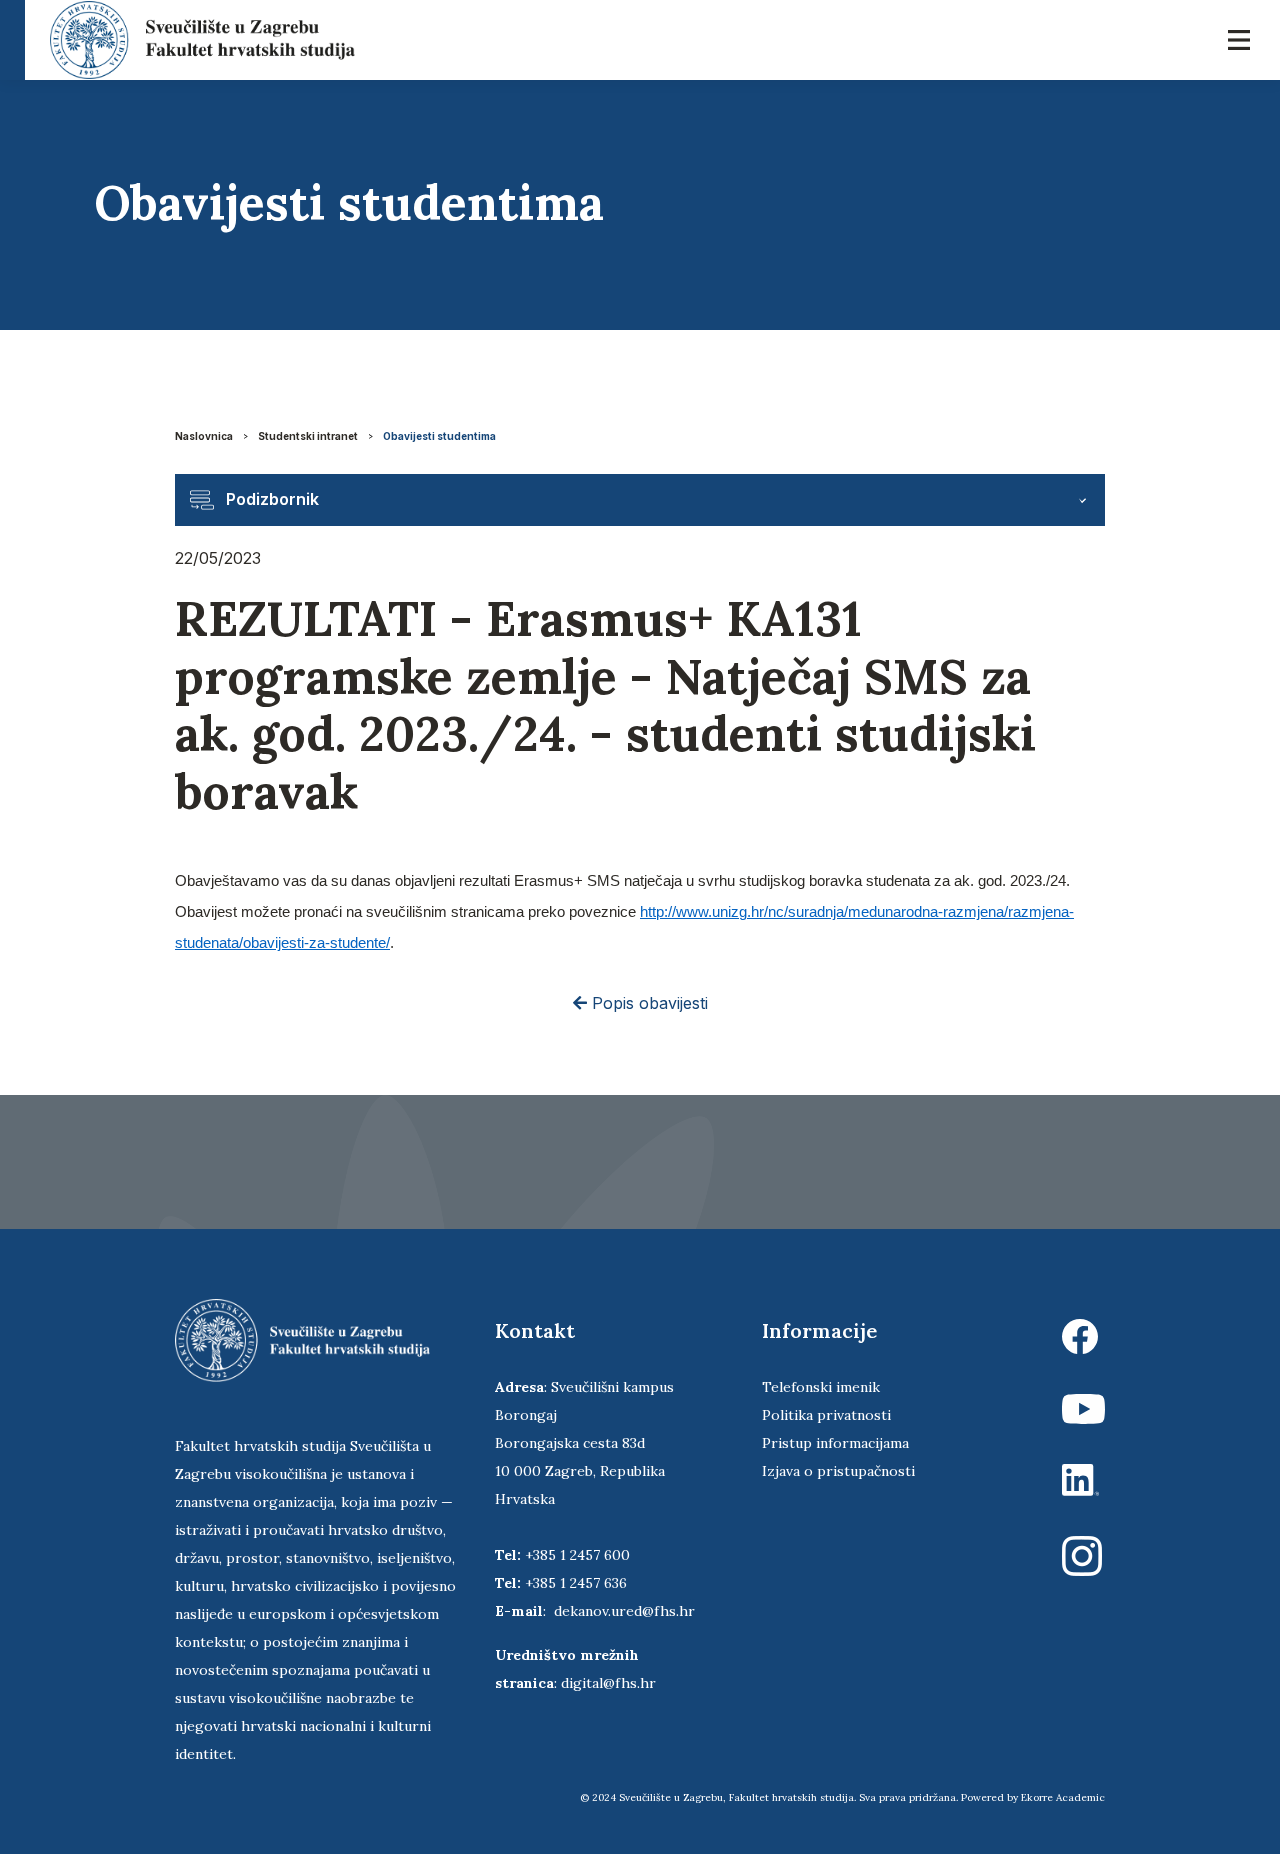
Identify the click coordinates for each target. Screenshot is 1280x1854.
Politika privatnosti (826, 1415)
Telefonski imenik (821, 1387)
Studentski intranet (308, 436)
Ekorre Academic (1063, 1797)
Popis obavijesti (647, 1003)
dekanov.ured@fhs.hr (624, 1611)
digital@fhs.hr (608, 1683)
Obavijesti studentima (439, 436)
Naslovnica (204, 436)
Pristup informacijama (835, 1443)
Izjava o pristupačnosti (838, 1471)
